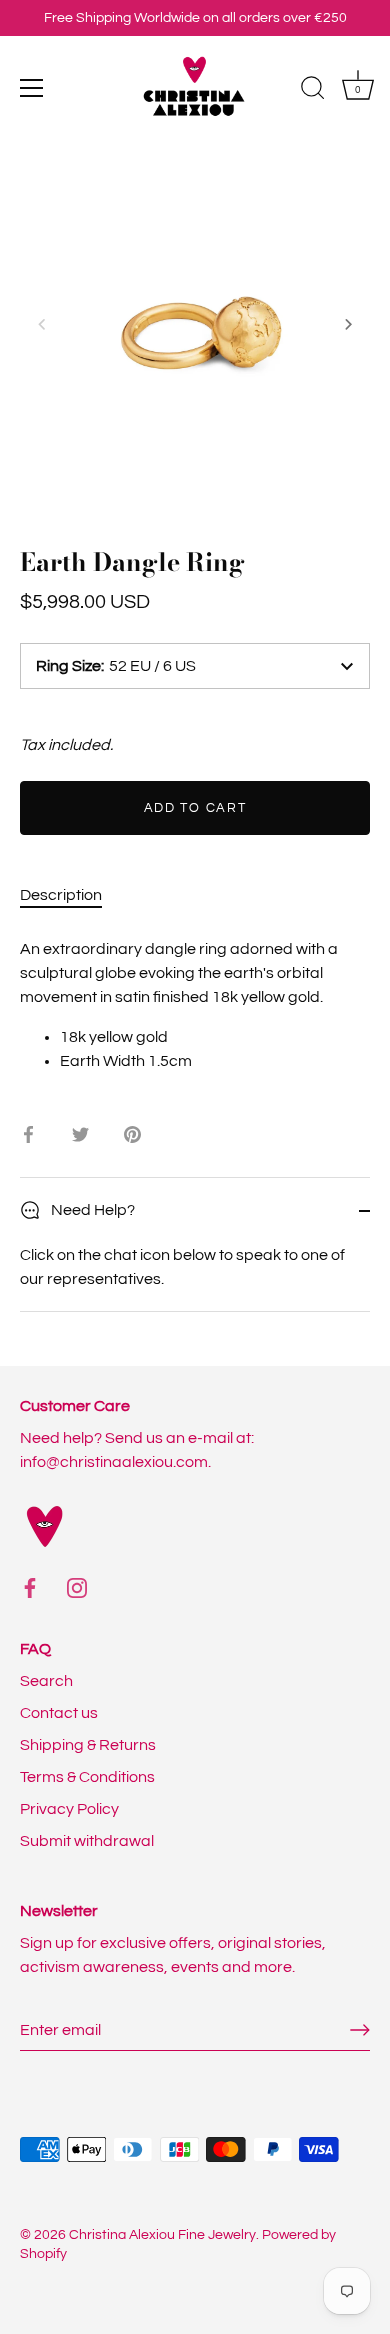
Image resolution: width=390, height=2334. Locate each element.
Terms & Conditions (87, 1777)
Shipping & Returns (88, 1745)
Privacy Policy (69, 1809)
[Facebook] (30, 1587)
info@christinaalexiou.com (114, 1462)
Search (46, 1681)
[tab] (71, 895)
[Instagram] (77, 1587)
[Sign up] (360, 2030)
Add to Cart (195, 808)
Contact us (59, 1713)
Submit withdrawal (87, 1841)
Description (61, 895)
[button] (42, 324)
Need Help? (91, 1210)
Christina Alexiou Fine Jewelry (162, 2235)
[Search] (313, 91)
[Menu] (32, 88)
